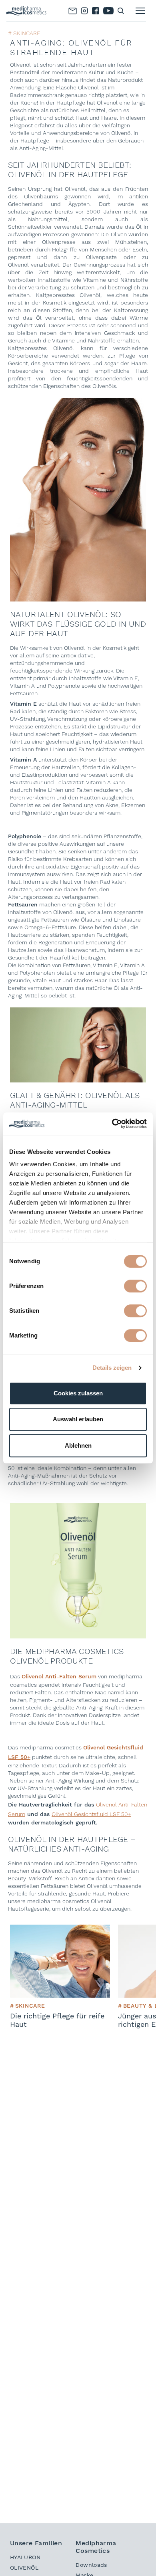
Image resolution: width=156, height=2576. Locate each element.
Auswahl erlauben (78, 1419)
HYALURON (25, 2557)
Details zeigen (112, 1368)
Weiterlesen (30, 1928)
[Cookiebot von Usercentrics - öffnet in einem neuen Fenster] (112, 1124)
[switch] (135, 1286)
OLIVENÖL (24, 2568)
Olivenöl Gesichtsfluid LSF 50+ (91, 1814)
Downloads (91, 2565)
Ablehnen (78, 1445)
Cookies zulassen (78, 1393)
